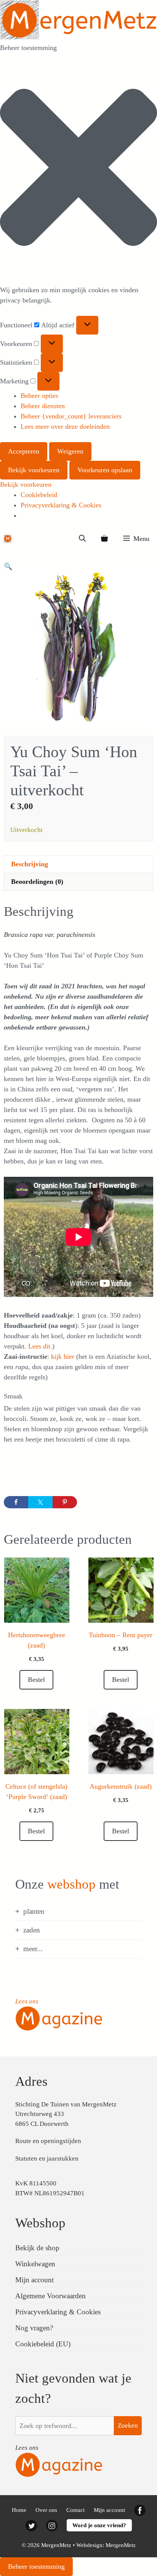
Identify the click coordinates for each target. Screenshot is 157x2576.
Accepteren (24, 451)
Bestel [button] (36, 1680)
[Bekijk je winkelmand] (104, 539)
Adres (31, 2081)
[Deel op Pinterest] (65, 1502)
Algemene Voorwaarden (50, 2296)
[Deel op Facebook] (16, 1502)
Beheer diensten (43, 406)
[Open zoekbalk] (82, 539)
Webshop (40, 2223)
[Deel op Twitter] (40, 1502)
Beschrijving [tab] (30, 864)
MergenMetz (121, 2545)
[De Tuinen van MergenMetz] (8, 539)
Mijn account (34, 2280)
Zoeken (128, 2426)
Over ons (46, 2510)
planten (34, 1911)
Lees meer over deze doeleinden (65, 426)
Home (19, 2510)
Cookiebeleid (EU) (43, 2344)
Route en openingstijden (48, 2141)
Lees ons (27, 2001)
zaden (32, 1930)
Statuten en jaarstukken (47, 2158)
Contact (75, 2510)
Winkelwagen (35, 2264)
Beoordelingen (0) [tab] (37, 882)
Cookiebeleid (39, 495)
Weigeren (70, 451)
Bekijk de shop (37, 2248)
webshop (71, 1884)
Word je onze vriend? (99, 2525)
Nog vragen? (34, 2328)
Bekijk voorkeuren (34, 470)
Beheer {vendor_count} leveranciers (71, 416)
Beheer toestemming (36, 2566)
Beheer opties (39, 396)
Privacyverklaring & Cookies (61, 505)
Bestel (121, 1680)
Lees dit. (39, 1346)
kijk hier (63, 1356)
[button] (78, 169)
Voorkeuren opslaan (105, 470)
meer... (33, 1949)
